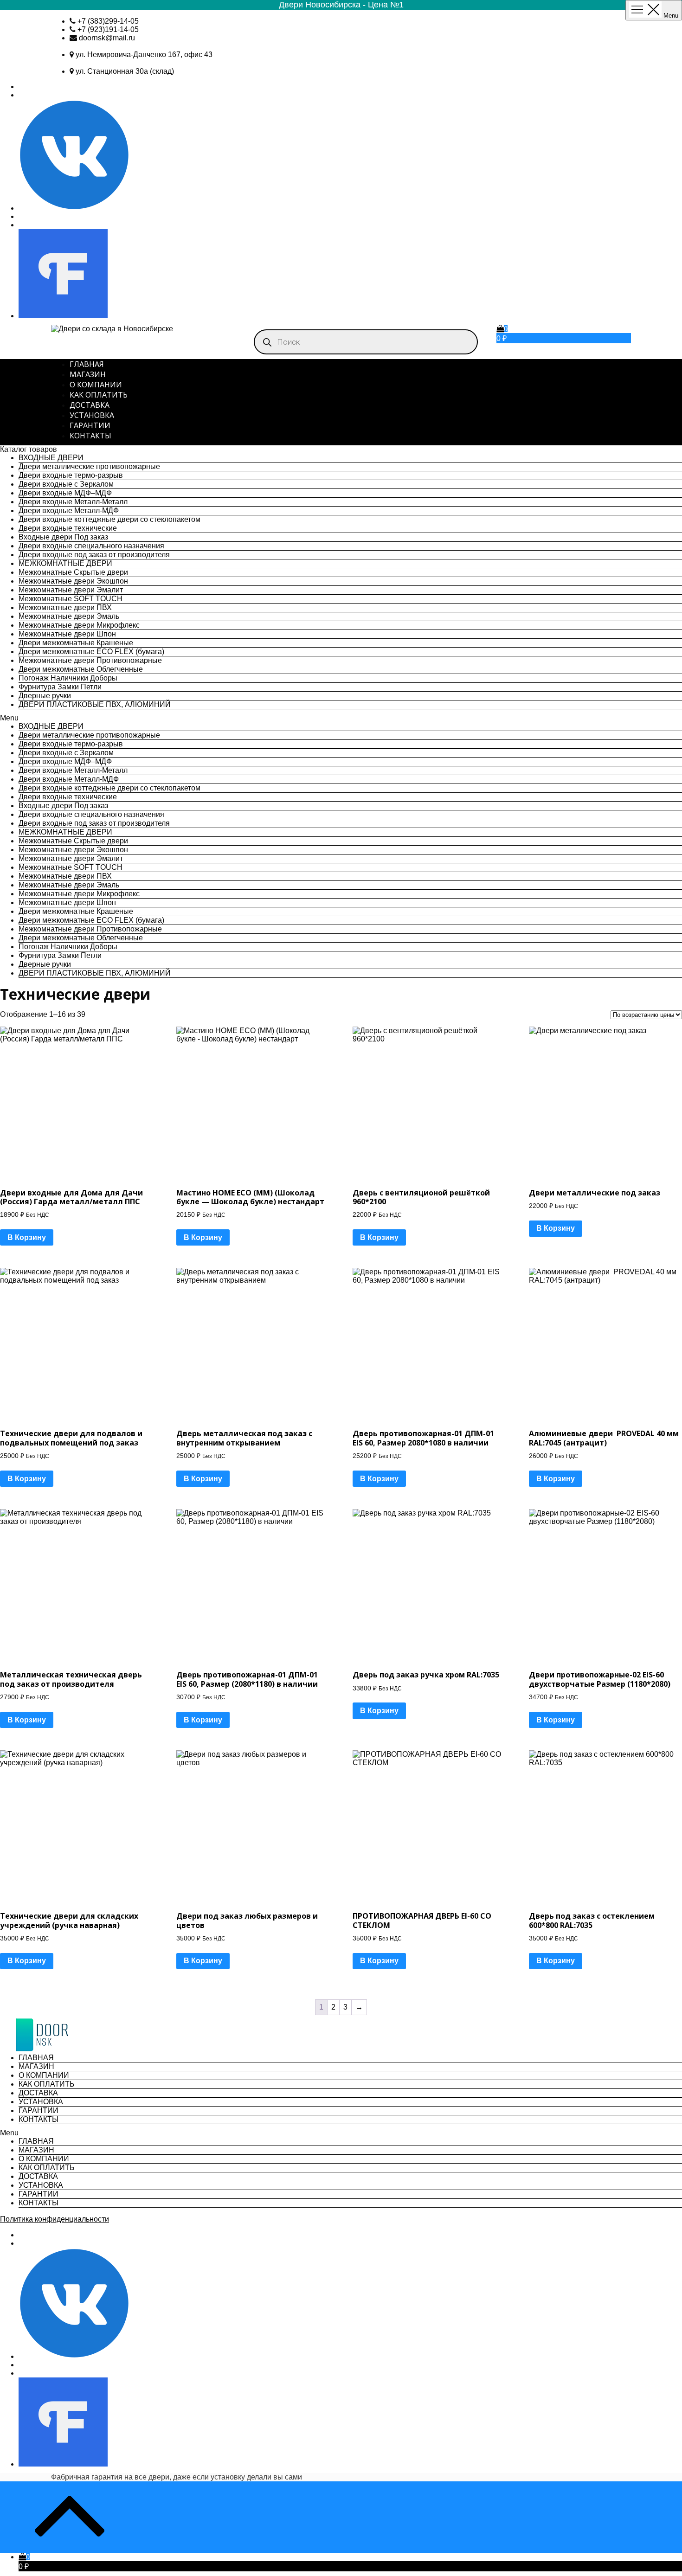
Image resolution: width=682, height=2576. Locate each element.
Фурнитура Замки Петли (60, 687)
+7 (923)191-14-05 (108, 29)
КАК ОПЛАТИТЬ (99, 395)
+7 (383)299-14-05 (108, 21)
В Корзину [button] (27, 1237)
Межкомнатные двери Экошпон (73, 581)
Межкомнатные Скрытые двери (73, 572)
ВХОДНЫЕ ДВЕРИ (51, 458)
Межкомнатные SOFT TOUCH (71, 599)
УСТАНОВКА (92, 415)
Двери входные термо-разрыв (71, 475)
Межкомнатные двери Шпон (67, 634)
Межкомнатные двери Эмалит (71, 590)
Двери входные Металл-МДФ (69, 511)
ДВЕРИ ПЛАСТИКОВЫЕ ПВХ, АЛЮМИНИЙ (95, 704)
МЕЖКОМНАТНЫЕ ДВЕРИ (65, 563)
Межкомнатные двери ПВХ (65, 607)
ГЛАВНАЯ (87, 364)
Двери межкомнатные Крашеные (76, 643)
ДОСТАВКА (90, 405)
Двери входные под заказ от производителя (94, 555)
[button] (341, 718)
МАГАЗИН (88, 374)
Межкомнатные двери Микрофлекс (79, 625)
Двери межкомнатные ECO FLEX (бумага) (91, 652)
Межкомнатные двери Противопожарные (90, 660)
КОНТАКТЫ (90, 436)
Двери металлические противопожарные (89, 466)
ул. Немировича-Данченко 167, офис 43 (144, 55)
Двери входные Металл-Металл (73, 502)
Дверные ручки (45, 696)
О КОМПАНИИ (96, 385)
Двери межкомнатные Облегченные (81, 669)
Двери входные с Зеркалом (66, 484)
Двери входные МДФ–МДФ (65, 493)
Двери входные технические (68, 528)
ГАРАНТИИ (90, 425)
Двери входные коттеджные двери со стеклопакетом (109, 519)
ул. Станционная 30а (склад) (125, 71)
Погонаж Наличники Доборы (68, 678)
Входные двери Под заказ (63, 537)
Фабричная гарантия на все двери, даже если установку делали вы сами (177, 2477)
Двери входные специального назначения (91, 546)
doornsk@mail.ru (107, 38)
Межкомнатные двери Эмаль (69, 616)
